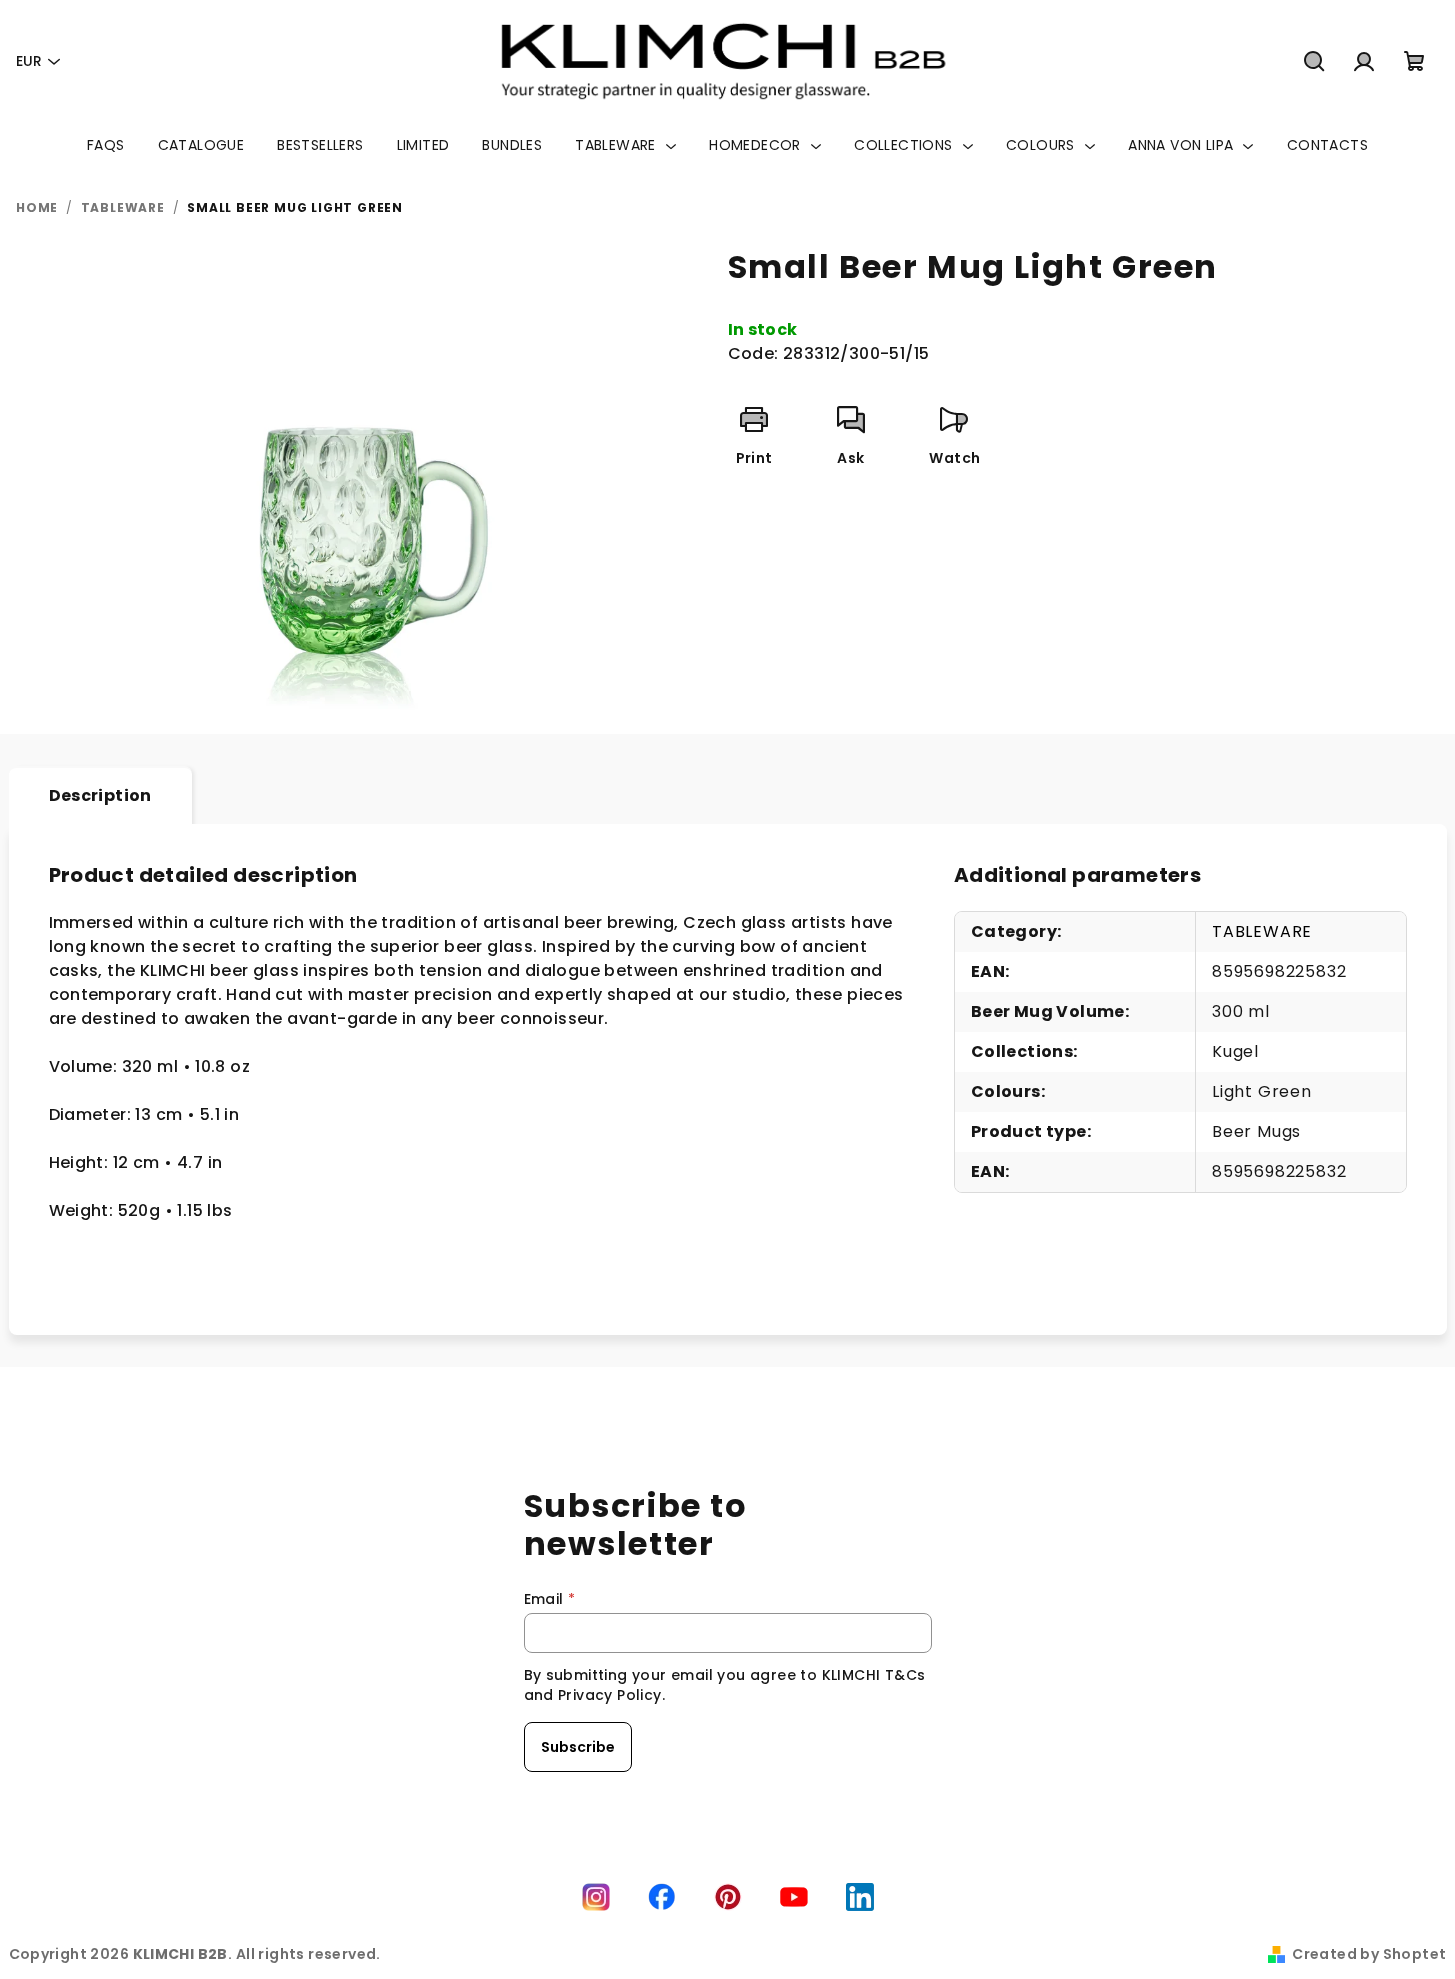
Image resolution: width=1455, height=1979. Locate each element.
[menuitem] (106, 145)
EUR (29, 61)
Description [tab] (100, 795)
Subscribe (578, 1747)
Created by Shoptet (1369, 1954)
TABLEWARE (1262, 931)
